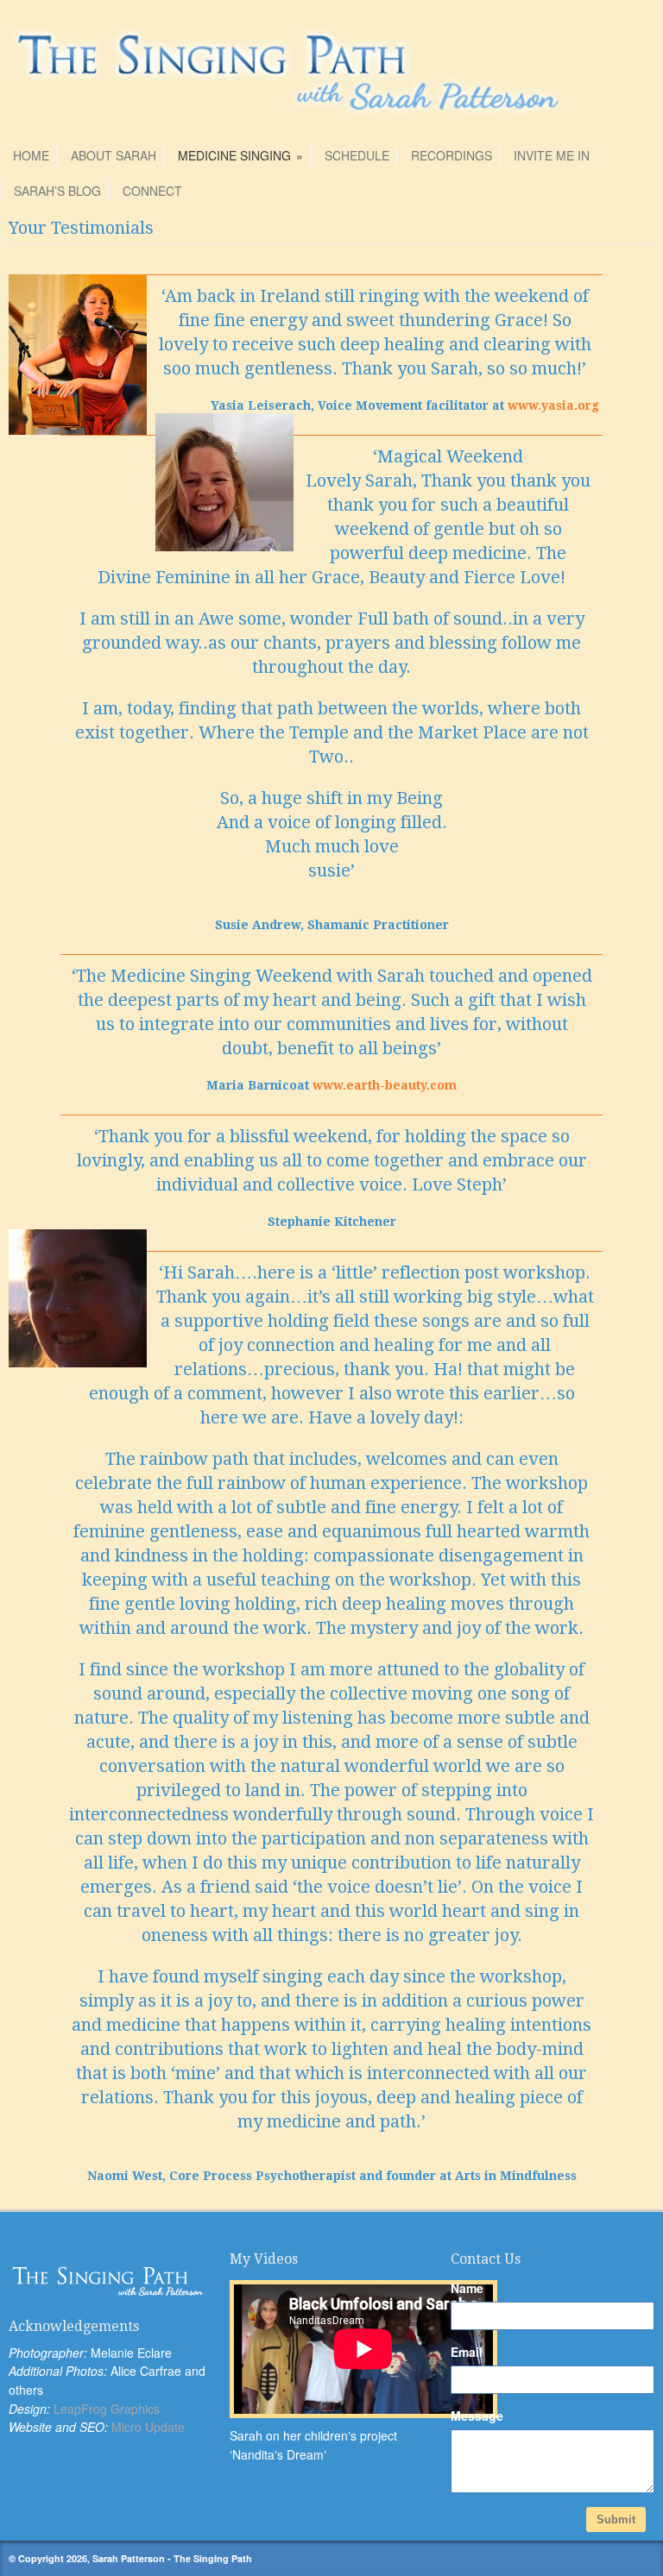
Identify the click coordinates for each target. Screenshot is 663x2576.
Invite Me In (552, 155)
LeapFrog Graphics (107, 2409)
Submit (616, 2519)
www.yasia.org (553, 405)
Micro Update (148, 2427)
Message (477, 2416)
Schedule (357, 155)
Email (467, 2352)
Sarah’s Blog (57, 191)
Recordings (451, 155)
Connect (152, 191)
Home (31, 155)
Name (467, 2288)
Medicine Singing (240, 155)
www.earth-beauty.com (385, 1085)
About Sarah (114, 155)
